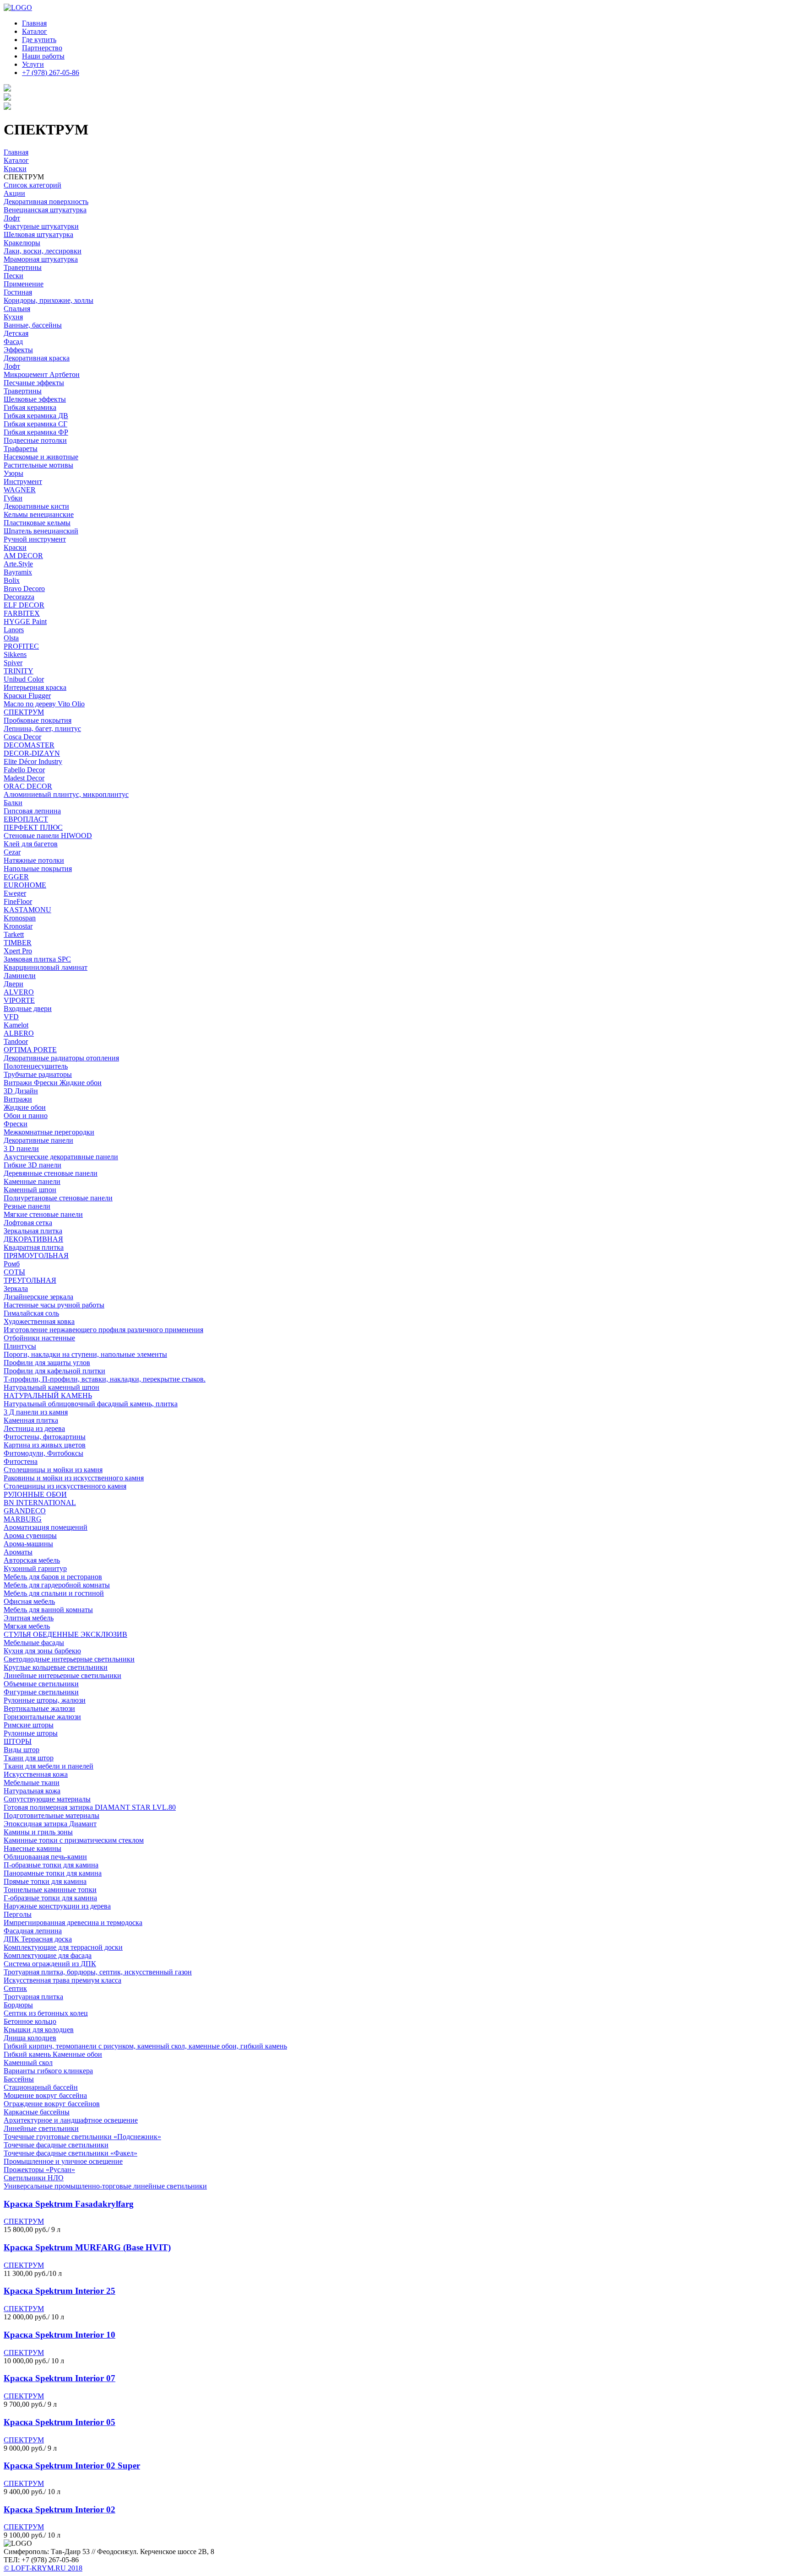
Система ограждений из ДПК (50, 1964)
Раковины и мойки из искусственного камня (74, 1478)
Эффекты (18, 350)
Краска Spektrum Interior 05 (60, 2422)
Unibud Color (24, 679)
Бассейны (19, 2079)
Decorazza (19, 597)
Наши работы (43, 56)
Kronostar (18, 926)
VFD (11, 1017)
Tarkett (14, 934)
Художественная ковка (39, 1321)
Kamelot (16, 1025)
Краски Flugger (27, 696)
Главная (34, 23)
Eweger (15, 893)
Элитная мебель (29, 1618)
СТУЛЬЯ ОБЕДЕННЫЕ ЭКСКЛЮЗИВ (65, 1634)
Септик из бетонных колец (46, 2013)
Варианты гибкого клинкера (48, 2071)
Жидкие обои (25, 1107)
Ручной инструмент (35, 539)
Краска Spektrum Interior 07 (60, 2378)
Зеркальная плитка (33, 1231)
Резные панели (27, 1206)
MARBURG (23, 1519)
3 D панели (21, 1148)
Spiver (13, 663)
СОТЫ (14, 1272)
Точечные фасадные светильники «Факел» (70, 2153)
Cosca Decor (22, 737)
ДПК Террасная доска (38, 1939)
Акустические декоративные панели (61, 1157)
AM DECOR (23, 556)
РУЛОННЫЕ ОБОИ (35, 1494)
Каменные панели (32, 1181)
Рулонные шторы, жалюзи (45, 1700)
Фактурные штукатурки (41, 226)
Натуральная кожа (32, 1791)
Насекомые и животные (41, 457)
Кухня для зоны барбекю (42, 1651)
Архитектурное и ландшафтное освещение (71, 2120)
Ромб (12, 1264)
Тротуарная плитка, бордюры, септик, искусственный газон (98, 1972)
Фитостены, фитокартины (45, 1437)
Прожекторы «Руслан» (39, 2170)
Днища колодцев (30, 2038)
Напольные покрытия (38, 869)
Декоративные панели (38, 1140)
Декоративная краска (37, 358)
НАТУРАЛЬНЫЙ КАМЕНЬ (48, 1396)
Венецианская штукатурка (45, 210)
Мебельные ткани (32, 1783)
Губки (13, 498)
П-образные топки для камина (51, 1865)
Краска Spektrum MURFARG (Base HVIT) (87, 2247)
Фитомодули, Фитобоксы (43, 1453)
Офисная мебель (29, 1601)
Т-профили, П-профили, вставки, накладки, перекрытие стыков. (105, 1379)
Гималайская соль (31, 1313)
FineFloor (18, 901)
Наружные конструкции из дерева (57, 1906)
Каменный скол (28, 2062)
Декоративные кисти (36, 506)
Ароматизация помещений (46, 1527)
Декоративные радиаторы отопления (61, 1058)
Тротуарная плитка (33, 1997)
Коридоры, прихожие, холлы (49, 300)
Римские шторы (29, 1725)
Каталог (35, 31)
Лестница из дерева (34, 1428)
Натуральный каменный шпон (51, 1387)
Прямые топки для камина (45, 1881)
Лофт (12, 218)
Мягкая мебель (27, 1626)
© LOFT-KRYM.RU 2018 (43, 2568)
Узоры (14, 473)
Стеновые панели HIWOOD (48, 836)
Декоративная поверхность (46, 202)
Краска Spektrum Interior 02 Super (72, 2466)
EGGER (16, 877)
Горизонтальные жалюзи (42, 1717)
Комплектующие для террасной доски (63, 1947)
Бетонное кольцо (30, 2021)
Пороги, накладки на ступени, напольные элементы (85, 1354)
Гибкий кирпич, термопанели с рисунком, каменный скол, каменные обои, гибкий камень (145, 2046)
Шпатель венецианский (41, 531)
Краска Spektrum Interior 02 (60, 2509)
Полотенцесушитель (36, 1066)
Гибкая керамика (30, 407)
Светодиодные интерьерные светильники (69, 1659)
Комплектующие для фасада (48, 1955)
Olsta (11, 638)
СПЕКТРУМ (24, 712)
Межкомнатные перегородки (49, 1132)
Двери (14, 984)
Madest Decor (24, 778)
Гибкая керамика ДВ (36, 416)
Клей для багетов (31, 844)
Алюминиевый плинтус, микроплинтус (66, 794)
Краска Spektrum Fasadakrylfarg (69, 2204)
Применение (24, 284)
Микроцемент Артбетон (42, 374)
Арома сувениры (30, 1535)
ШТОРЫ (18, 1741)
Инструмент (23, 481)
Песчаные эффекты (34, 383)
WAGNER (20, 490)
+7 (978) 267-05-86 (51, 73)
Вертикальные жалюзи (39, 1708)
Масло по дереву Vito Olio (44, 704)
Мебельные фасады (34, 1643)
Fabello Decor (24, 770)
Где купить (39, 40)
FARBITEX (22, 613)
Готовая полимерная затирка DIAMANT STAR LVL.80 (90, 1807)
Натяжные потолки (34, 860)
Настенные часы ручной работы (54, 1305)
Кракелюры (22, 243)
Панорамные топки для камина (53, 1873)
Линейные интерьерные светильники (62, 1675)
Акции (14, 193)
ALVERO (19, 992)
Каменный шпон (30, 1190)
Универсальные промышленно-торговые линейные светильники (105, 2186)
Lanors (14, 630)
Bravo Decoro (24, 589)
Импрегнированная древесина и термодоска (73, 1923)
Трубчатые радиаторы (38, 1074)
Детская (16, 333)
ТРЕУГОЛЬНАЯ (30, 1280)
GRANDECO (25, 1511)
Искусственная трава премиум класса (62, 1980)
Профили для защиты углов (47, 1363)
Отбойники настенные (39, 1338)
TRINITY (19, 671)
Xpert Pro (18, 951)
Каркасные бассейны (37, 2112)
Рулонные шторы (31, 1733)
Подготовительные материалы (51, 1815)
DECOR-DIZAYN (32, 753)
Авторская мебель (32, 1560)
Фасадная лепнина (33, 1931)
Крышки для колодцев (39, 2030)
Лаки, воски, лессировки (43, 251)
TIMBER (18, 943)
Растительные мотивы (38, 465)
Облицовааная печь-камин (45, 1857)
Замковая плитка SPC (37, 959)
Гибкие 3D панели (33, 1165)
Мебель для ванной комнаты (48, 1610)
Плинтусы (20, 1346)
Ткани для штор (29, 1758)
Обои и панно (26, 1116)
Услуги (33, 64)
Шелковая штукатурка (38, 234)
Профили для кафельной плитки (54, 1371)
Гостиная (18, 292)
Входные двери (28, 1008)
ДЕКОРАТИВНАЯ (33, 1239)
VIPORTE (19, 1000)
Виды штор (22, 1750)
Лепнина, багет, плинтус (42, 729)
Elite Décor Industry (33, 761)
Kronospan (20, 918)
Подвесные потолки (35, 440)
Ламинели (20, 976)
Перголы (18, 1914)
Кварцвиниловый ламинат (46, 967)
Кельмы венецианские (39, 514)
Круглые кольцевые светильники (56, 1667)
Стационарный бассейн (41, 2087)
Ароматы (18, 1552)
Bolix (12, 580)
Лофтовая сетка (28, 1223)
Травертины (23, 267)
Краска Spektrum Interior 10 (60, 2335)
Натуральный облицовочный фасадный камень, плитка (91, 1404)
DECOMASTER (29, 745)
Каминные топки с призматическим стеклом (74, 1840)
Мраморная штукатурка (41, 259)
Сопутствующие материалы (47, 1799)
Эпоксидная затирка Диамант (50, 1824)
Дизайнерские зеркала (38, 1297)
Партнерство (42, 48)
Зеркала (16, 1288)
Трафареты (21, 449)
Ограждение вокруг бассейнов (52, 2104)
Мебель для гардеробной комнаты (57, 1585)
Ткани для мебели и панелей (49, 1766)
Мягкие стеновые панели (43, 1214)
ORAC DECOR (28, 786)
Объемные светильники (41, 1684)
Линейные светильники (41, 2128)
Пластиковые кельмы (37, 523)
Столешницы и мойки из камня (53, 1470)
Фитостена (21, 1461)
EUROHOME (25, 885)
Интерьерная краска (35, 687)
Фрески (16, 1124)
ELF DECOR (24, 605)
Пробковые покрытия (38, 720)
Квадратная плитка (34, 1247)
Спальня (17, 309)
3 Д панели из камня (36, 1412)
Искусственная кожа (36, 1774)
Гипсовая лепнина (32, 811)
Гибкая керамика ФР (36, 432)
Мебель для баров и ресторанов (53, 1577)
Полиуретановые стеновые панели (58, 1198)
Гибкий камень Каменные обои (53, 2054)
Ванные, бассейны (33, 325)
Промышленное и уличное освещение (63, 2161)
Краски (15, 547)
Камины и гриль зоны (38, 1832)
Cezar (12, 852)
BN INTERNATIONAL (40, 1503)
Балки (13, 803)
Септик (15, 1988)
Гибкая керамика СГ (35, 424)
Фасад (13, 341)
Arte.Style (18, 564)
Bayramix (18, 572)
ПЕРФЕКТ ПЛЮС (33, 827)
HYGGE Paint (25, 621)
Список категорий (33, 185)
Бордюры (18, 2005)
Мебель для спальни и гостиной (54, 1593)
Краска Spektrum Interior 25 (60, 2291)
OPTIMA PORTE (30, 1050)
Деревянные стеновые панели (51, 1173)
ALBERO (19, 1033)
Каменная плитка (31, 1420)
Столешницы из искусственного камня (65, 1486)
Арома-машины (28, 1544)
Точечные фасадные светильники (56, 2145)
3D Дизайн (21, 1091)
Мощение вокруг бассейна (45, 2095)
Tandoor (16, 1041)
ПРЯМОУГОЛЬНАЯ (36, 1256)
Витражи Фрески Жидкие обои (53, 1083)
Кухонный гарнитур (35, 1568)
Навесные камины (33, 1848)
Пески (14, 276)
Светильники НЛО (34, 2178)
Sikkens (15, 654)
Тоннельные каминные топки (50, 1890)
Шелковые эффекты (35, 399)
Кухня (13, 317)
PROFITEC (21, 646)
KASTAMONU (27, 910)
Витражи (18, 1099)
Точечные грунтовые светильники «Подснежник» (82, 2137)
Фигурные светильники (41, 1692)
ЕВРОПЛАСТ (26, 819)
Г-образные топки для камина (50, 1898)
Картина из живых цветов (45, 1445)
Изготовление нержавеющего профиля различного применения (103, 1330)
